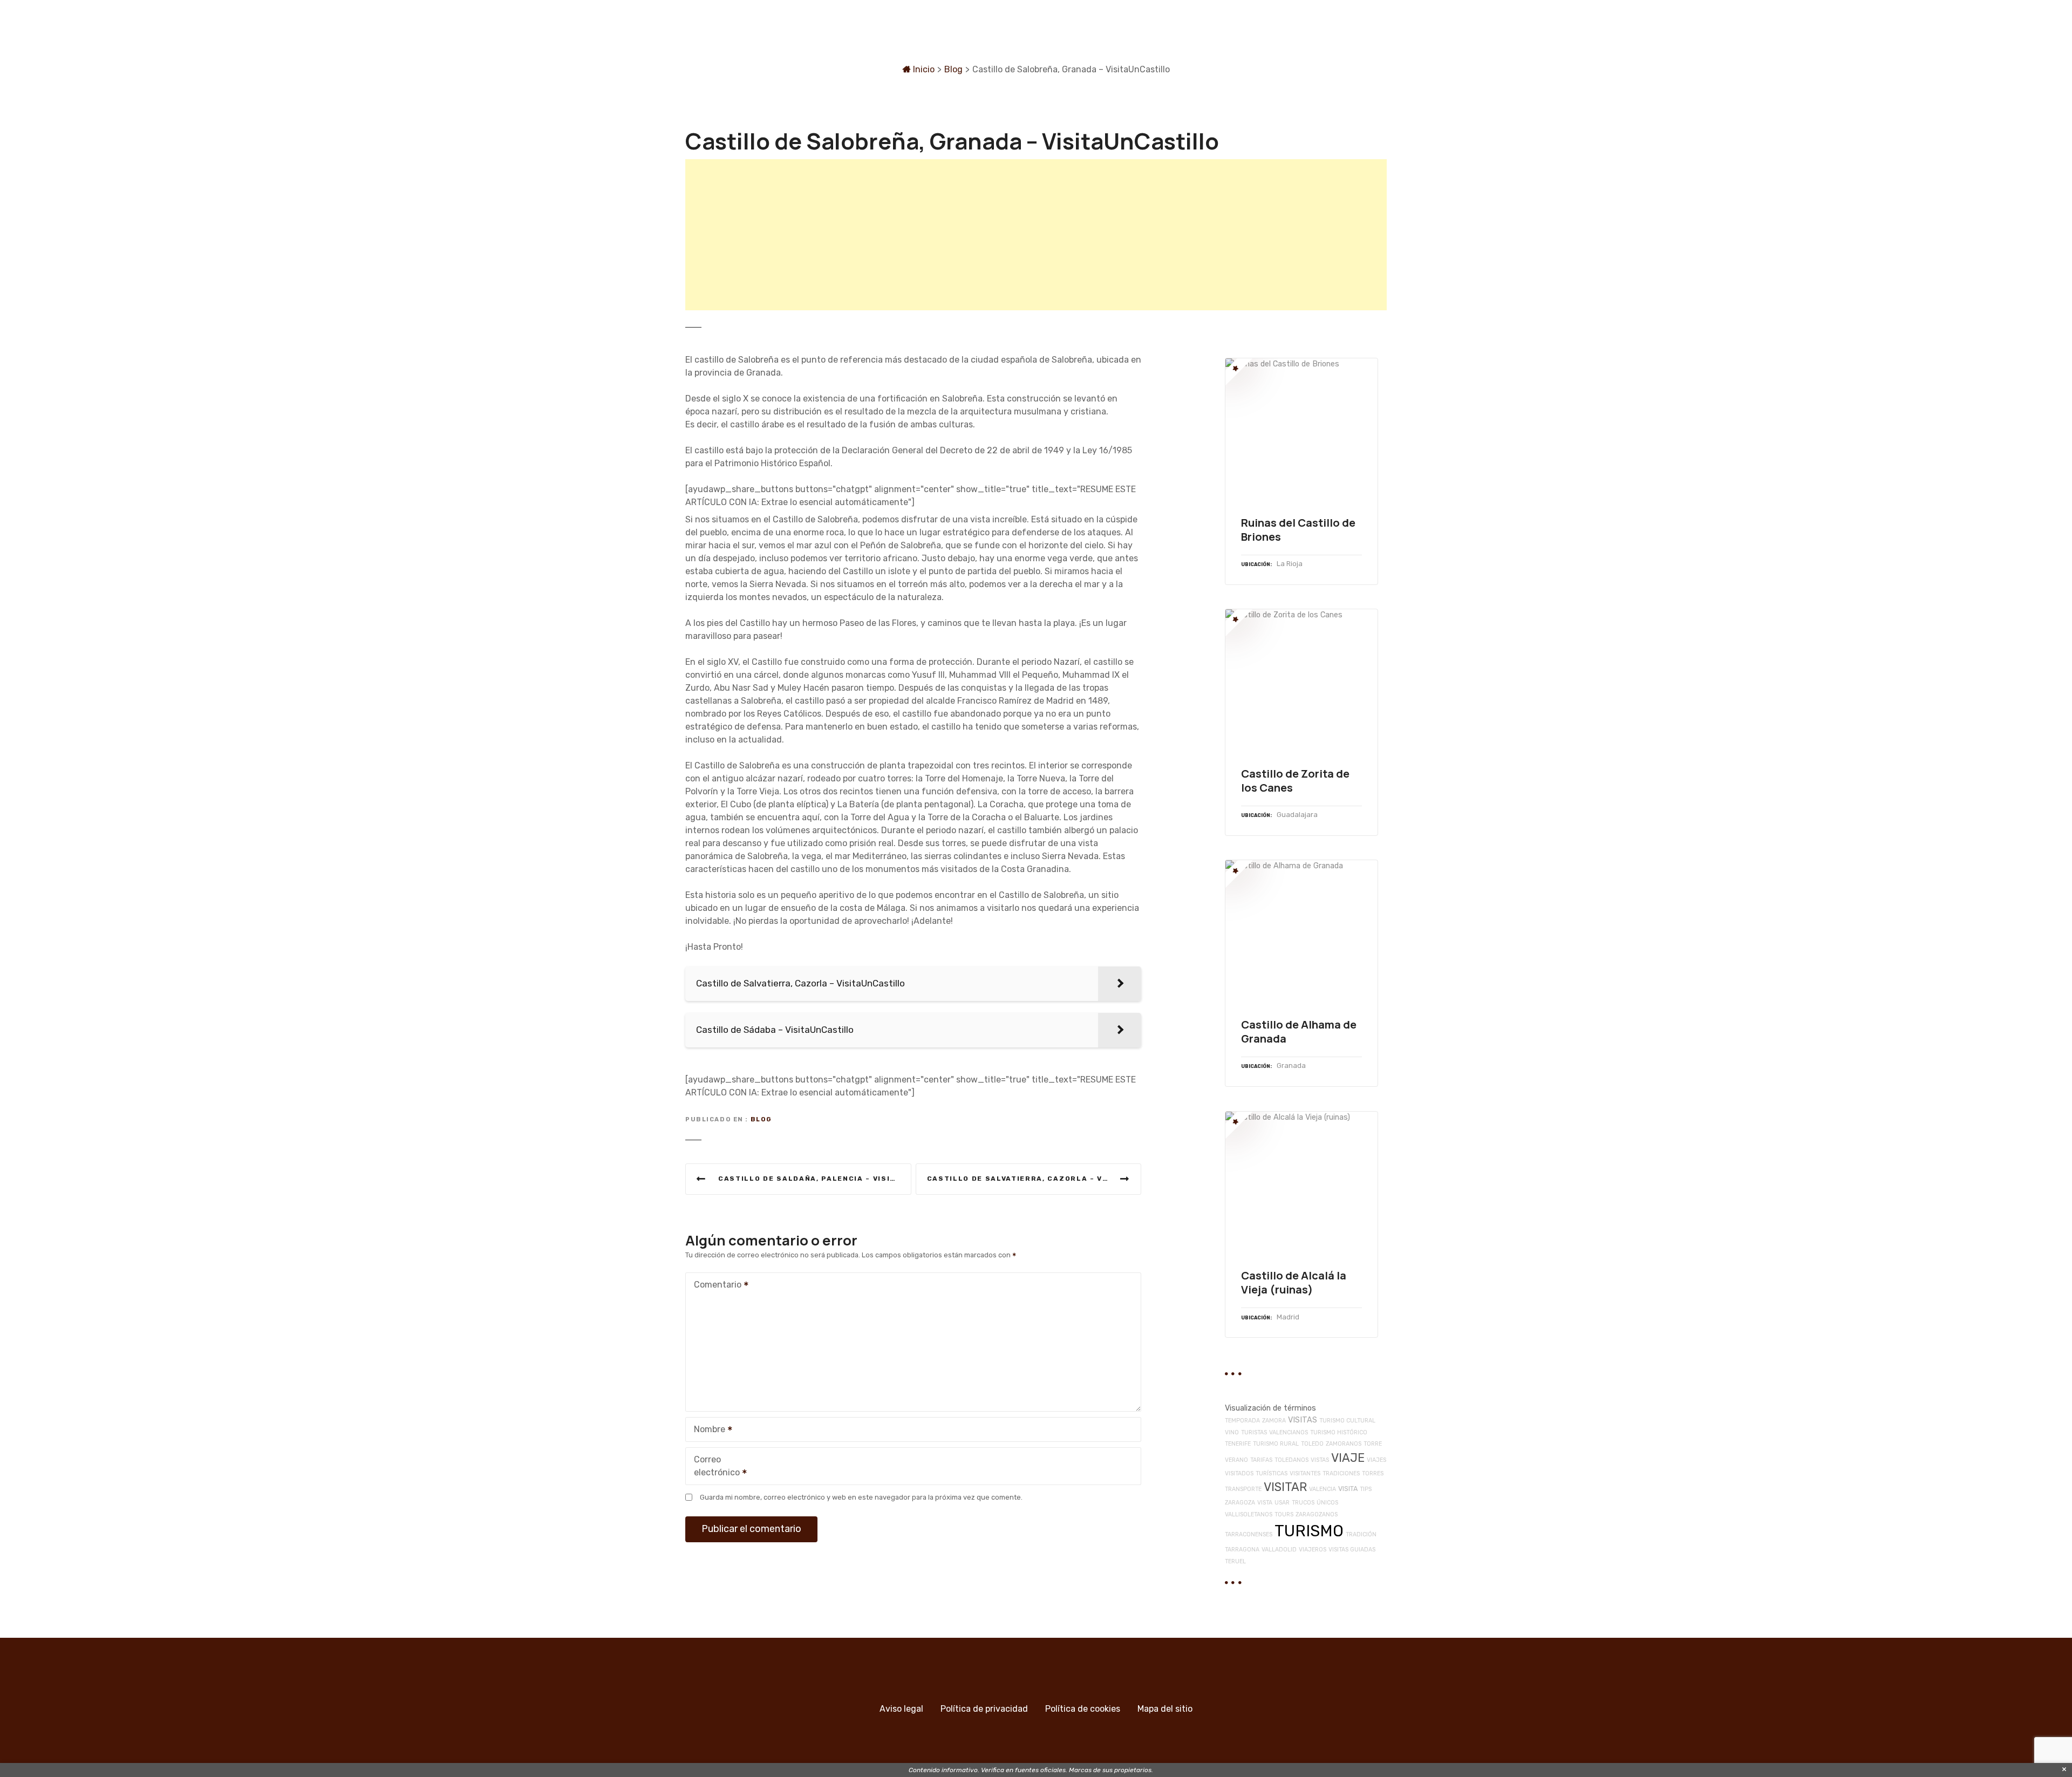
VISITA (1348, 1489)
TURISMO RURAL (1276, 1444)
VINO (1232, 1432)
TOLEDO (1312, 1444)
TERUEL (1235, 1561)
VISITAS (1303, 1420)
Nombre (707, 1430)
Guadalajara (1297, 815)
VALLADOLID (1279, 1550)
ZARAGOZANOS (1317, 1514)
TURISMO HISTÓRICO (1339, 1432)
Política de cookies (1083, 1709)
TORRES (1373, 1473)
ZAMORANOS (1344, 1444)
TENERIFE (1238, 1444)
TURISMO (1309, 1531)
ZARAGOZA (1240, 1503)
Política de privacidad (984, 1709)
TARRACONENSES (1249, 1534)
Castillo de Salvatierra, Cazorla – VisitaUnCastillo (1034, 1179)
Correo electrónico (714, 1467)
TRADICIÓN (1361, 1534)
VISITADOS (1239, 1473)
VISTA (1265, 1503)
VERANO (1236, 1460)
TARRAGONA (1242, 1550)
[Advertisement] (1009, 235)
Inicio (923, 69)
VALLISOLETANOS (1249, 1514)
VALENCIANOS (1289, 1432)
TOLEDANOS (1291, 1460)
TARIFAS (1261, 1460)
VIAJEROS (1313, 1550)
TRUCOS (1303, 1503)
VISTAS (1320, 1460)
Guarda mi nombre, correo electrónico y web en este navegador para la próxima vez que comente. (861, 1497)
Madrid (1288, 1317)
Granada (1291, 1065)
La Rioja (1290, 564)
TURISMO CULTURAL (1347, 1421)
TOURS (1284, 1514)
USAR (1282, 1503)
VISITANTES (1305, 1473)
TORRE (1373, 1444)
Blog (953, 69)
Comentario (715, 1286)
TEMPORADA (1242, 1421)
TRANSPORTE (1243, 1489)
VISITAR (1285, 1487)
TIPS (1366, 1489)
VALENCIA (1323, 1489)
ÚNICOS (1327, 1503)
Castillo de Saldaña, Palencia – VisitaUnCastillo (815, 1179)
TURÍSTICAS (1272, 1473)
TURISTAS (1254, 1432)
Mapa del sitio (1165, 1709)
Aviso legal (901, 1709)
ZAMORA (1274, 1421)
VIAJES (1376, 1460)
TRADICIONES (1341, 1473)
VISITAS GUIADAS (1352, 1550)
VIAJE (1348, 1458)
